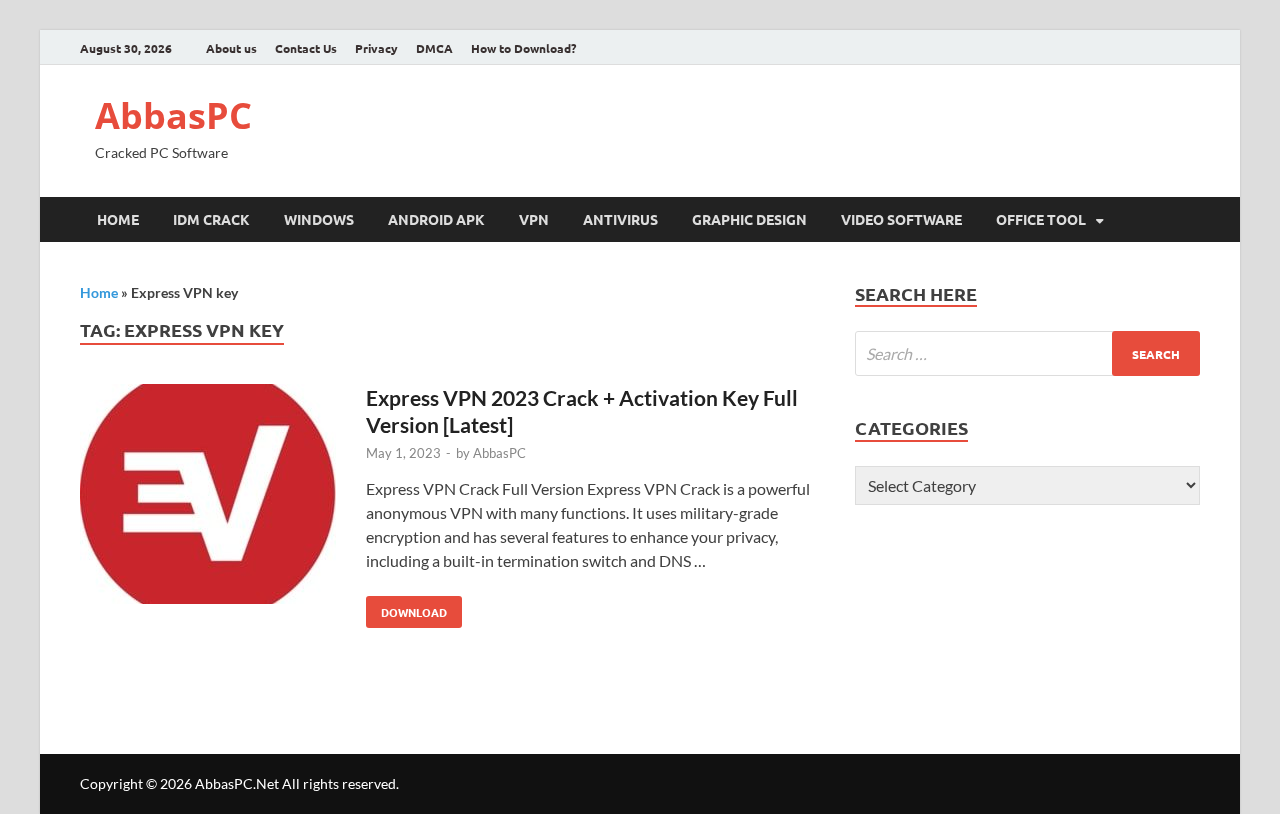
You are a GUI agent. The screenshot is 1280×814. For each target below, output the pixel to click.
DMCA (434, 48)
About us (231, 48)
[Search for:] (1027, 353)
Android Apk (436, 219)
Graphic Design (749, 219)
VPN (534, 219)
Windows (319, 219)
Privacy (376, 48)
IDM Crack (211, 219)
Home (118, 219)
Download (406, 608)
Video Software (901, 219)
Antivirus (620, 219)
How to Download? (523, 48)
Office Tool (1041, 219)
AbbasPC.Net (237, 783)
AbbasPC (173, 115)
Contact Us (306, 48)
